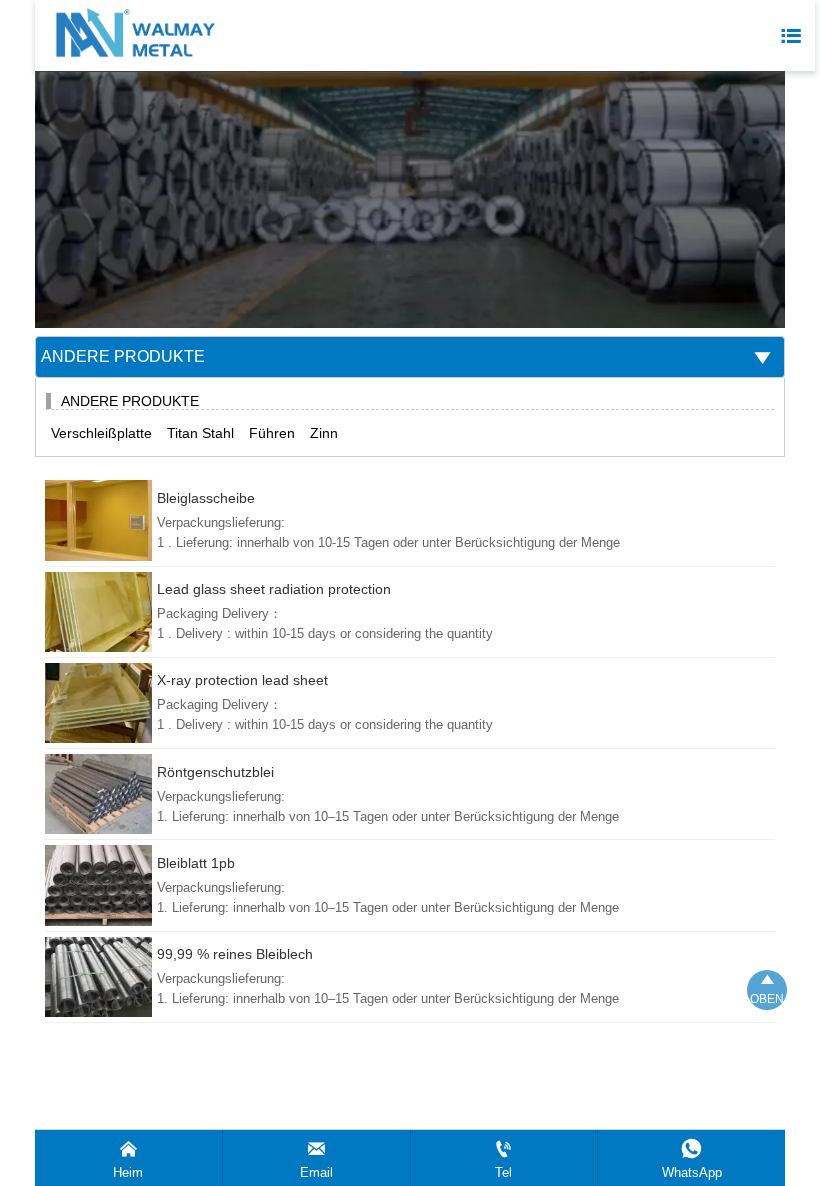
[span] (791, 36)
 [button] (762, 358)
